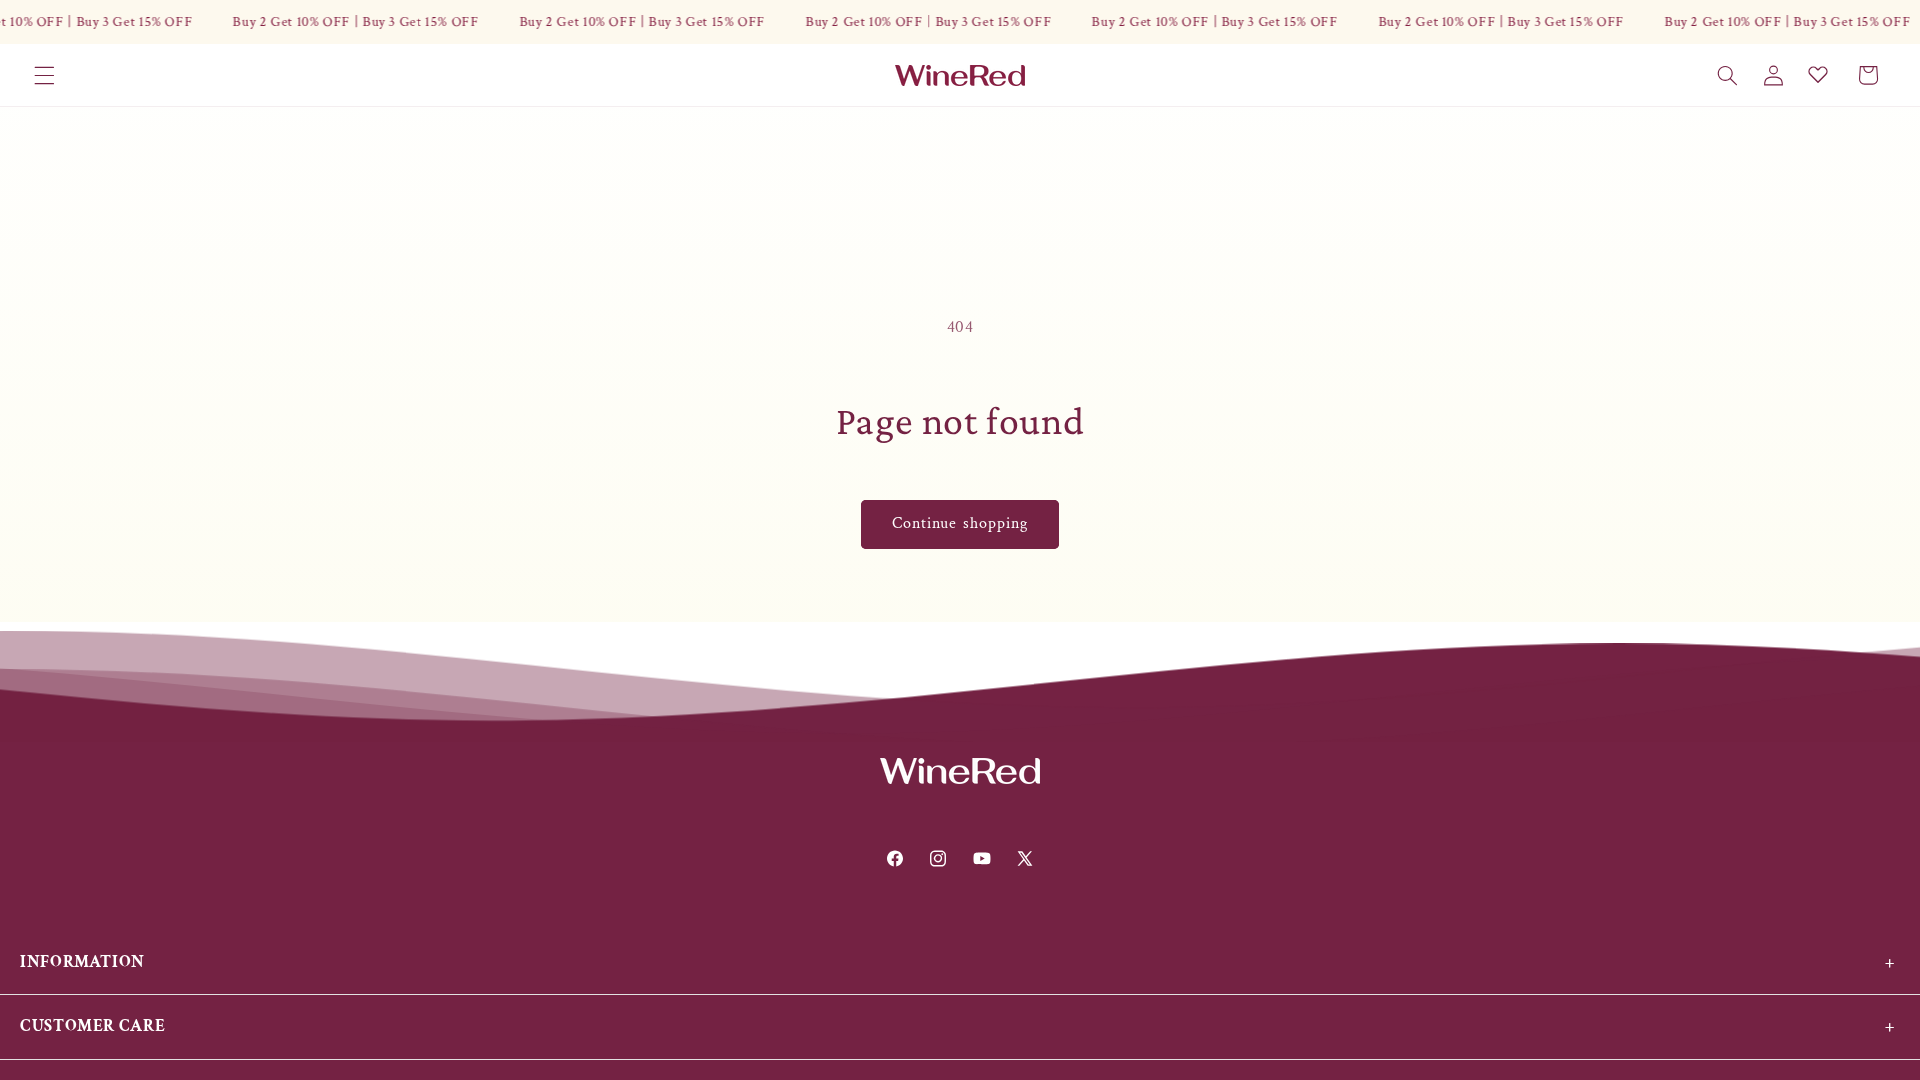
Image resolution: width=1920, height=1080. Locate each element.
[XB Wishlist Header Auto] (1818, 74)
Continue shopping (960, 523)
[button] (44, 75)
